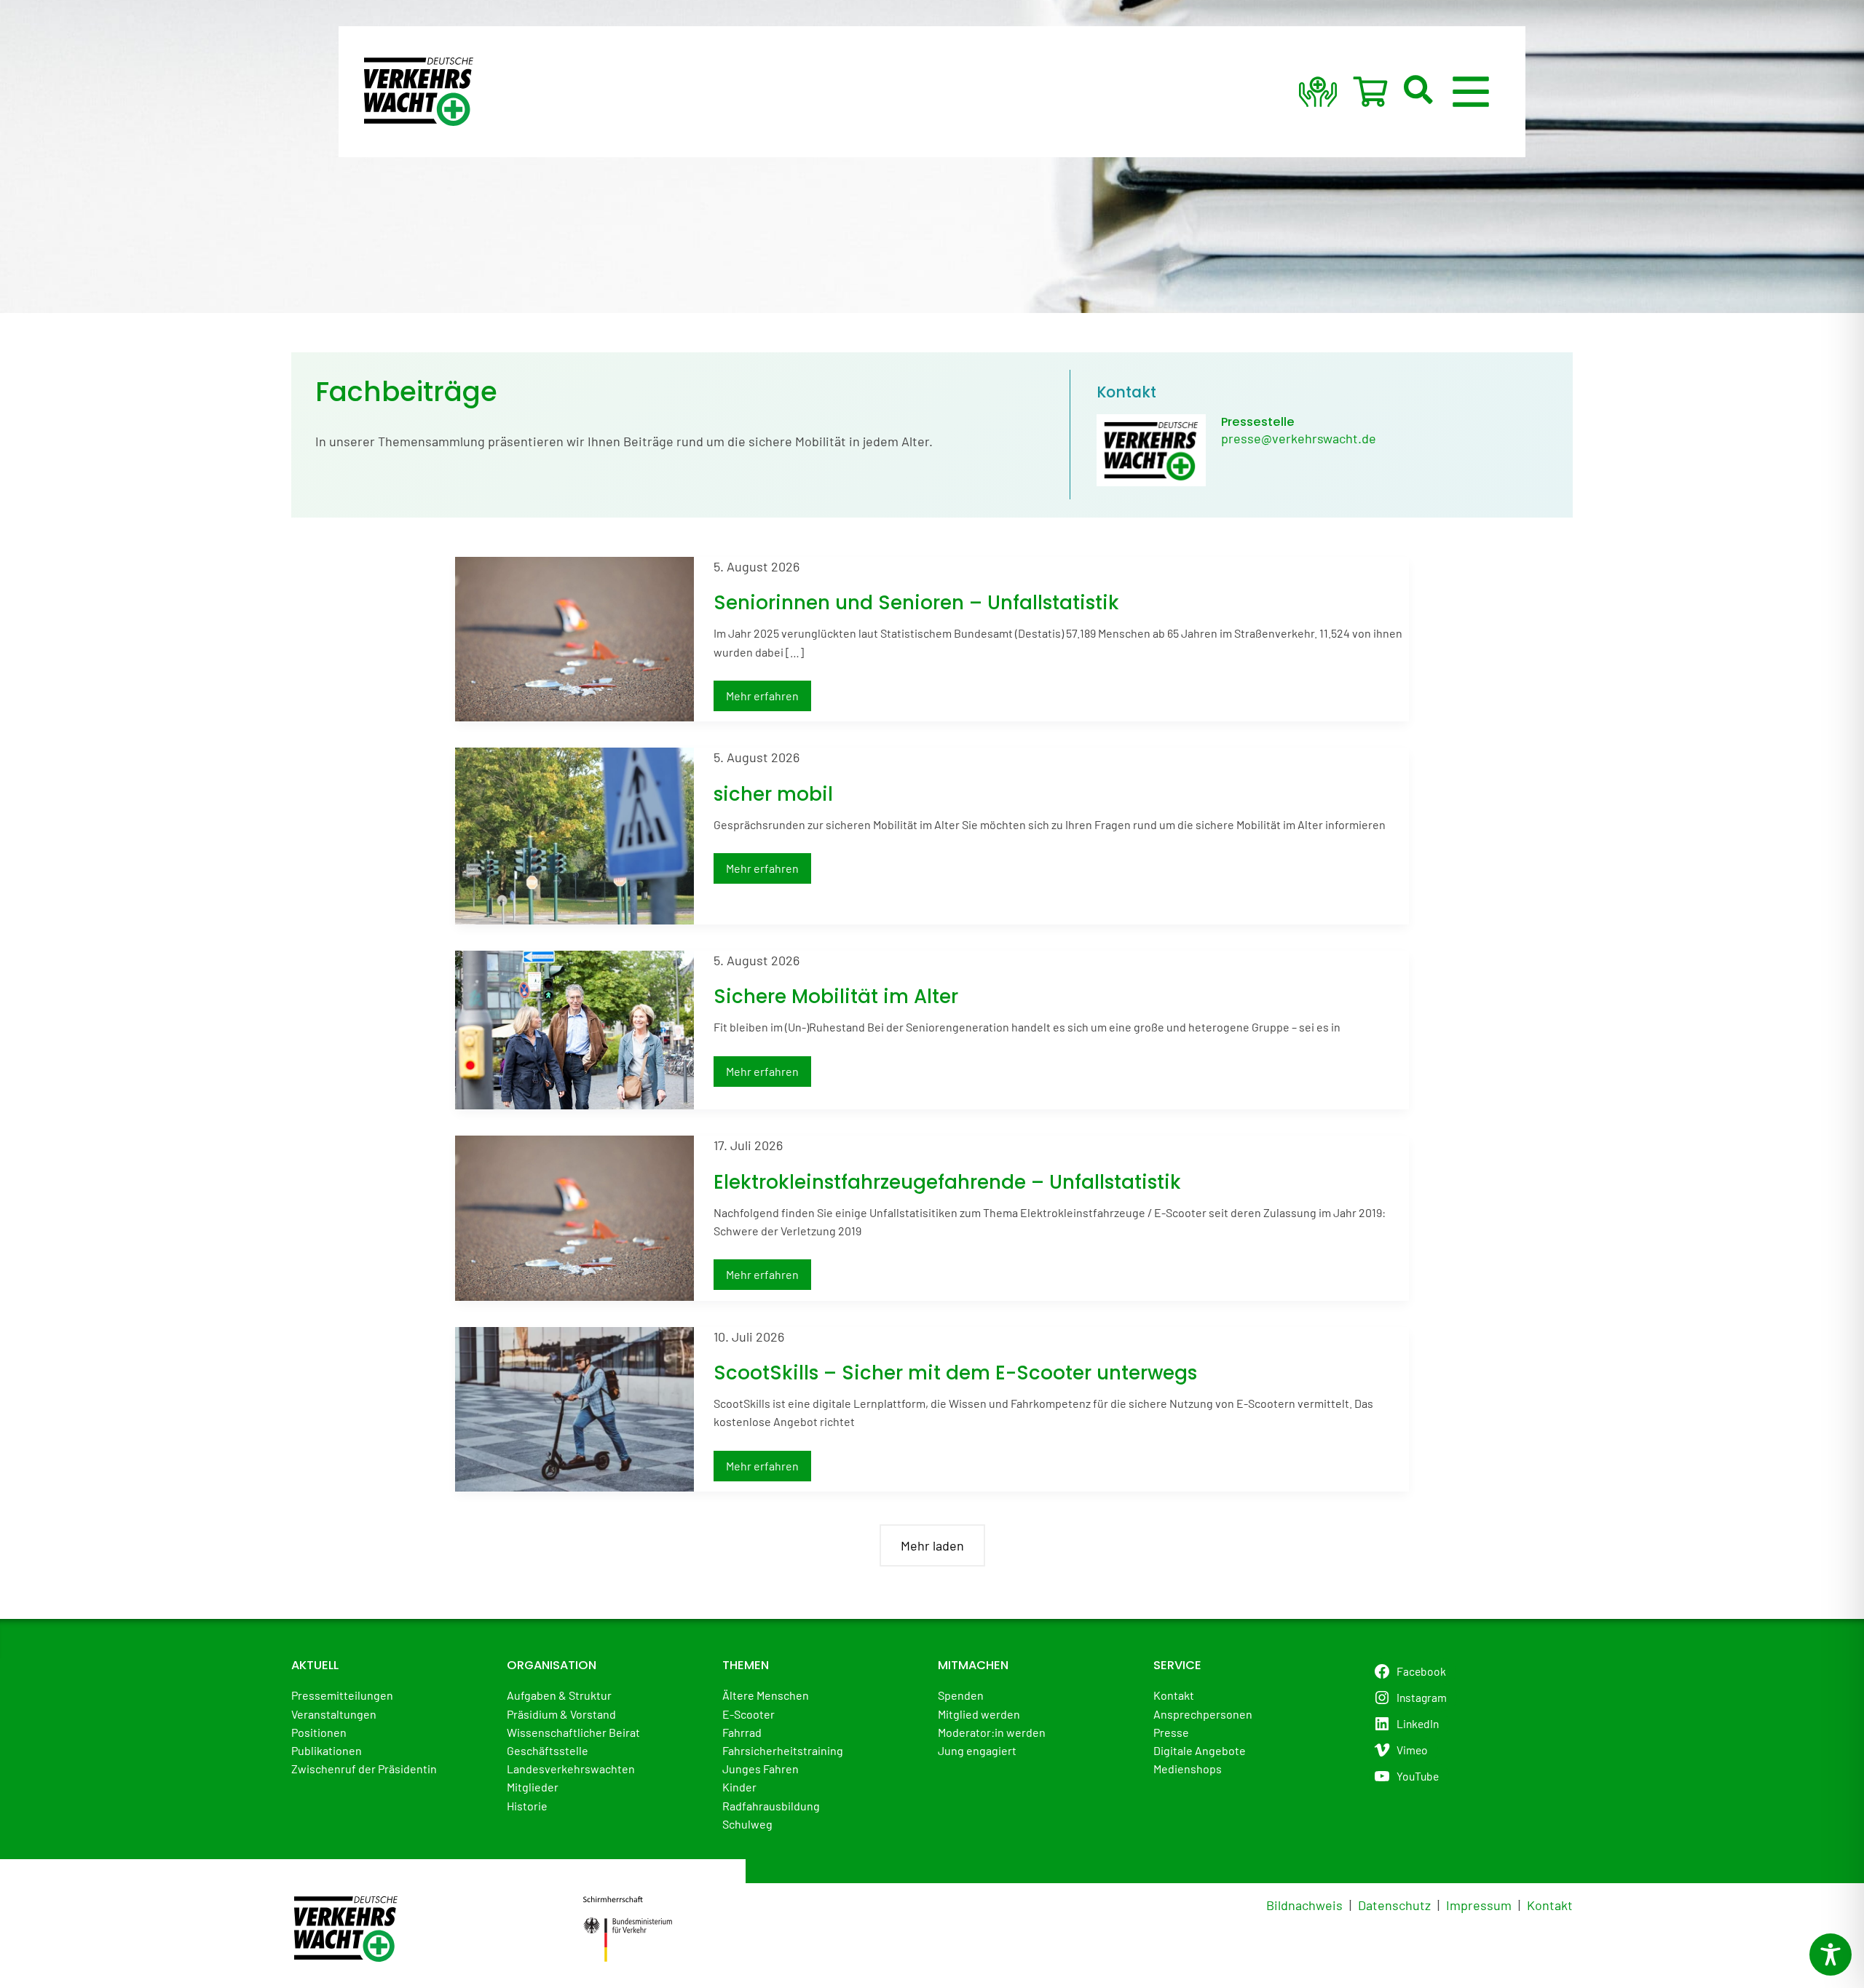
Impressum (1479, 1905)
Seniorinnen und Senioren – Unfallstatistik (916, 603)
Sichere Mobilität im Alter (836, 997)
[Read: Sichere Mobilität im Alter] (574, 1029)
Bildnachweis (1304, 1905)
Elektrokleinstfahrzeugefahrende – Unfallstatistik (947, 1182)
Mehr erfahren (762, 700)
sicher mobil (773, 794)
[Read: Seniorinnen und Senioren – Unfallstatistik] (574, 637)
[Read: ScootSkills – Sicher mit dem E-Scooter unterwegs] (574, 1407)
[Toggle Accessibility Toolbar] (1831, 1955)
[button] (1419, 92)
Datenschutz (1394, 1905)
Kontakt (1550, 1905)
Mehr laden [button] (932, 1545)
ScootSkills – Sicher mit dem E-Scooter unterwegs (955, 1373)
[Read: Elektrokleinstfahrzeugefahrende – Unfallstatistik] (574, 1216)
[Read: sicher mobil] (574, 834)
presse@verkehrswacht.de (1299, 438)
